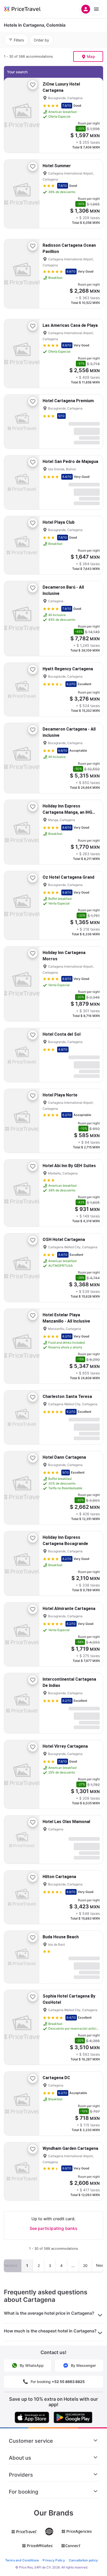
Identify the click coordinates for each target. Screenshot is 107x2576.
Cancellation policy (83, 2560)
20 (85, 2266)
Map (91, 56)
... (73, 2266)
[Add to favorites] (33, 85)
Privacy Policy (54, 2560)
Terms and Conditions (22, 2560)
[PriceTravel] (29, 9)
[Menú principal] (91, 9)
